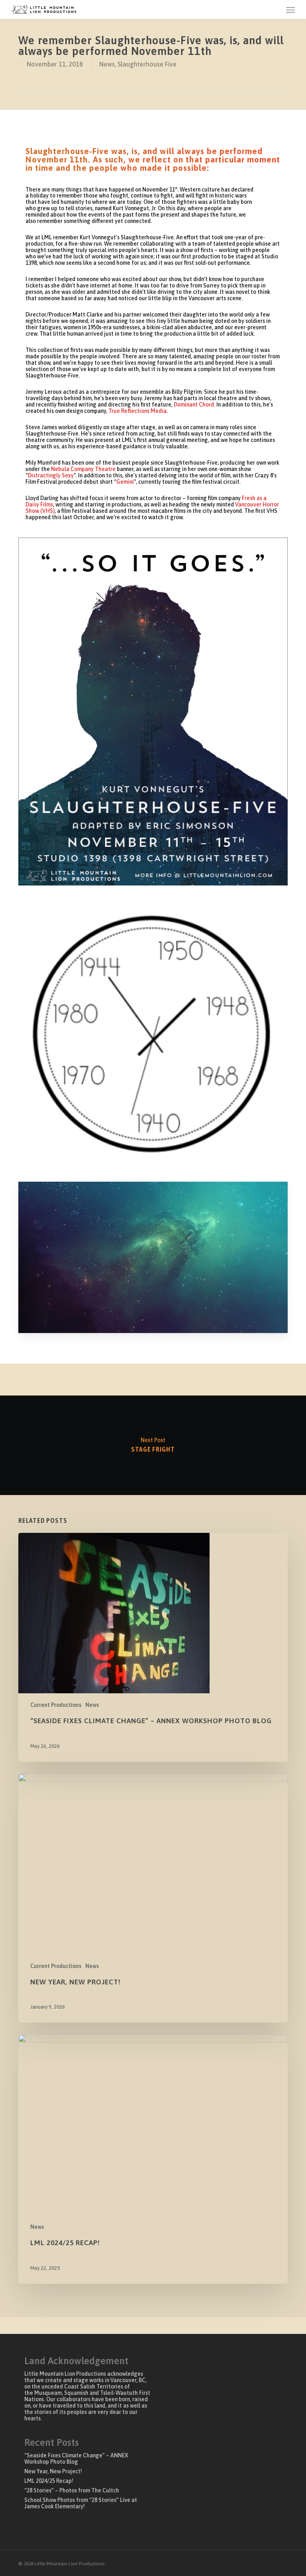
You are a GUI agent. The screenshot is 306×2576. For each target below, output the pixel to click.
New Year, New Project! (53, 2471)
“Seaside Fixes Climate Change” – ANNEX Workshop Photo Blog (76, 2459)
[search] (275, 10)
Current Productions (56, 1705)
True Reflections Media (137, 411)
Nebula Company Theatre (83, 469)
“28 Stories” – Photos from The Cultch (72, 2490)
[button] (290, 10)
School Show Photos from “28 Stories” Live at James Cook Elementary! (81, 2503)
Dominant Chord (194, 405)
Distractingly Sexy (51, 475)
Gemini (125, 482)
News (107, 64)
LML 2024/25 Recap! (49, 2481)
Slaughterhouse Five (147, 64)
